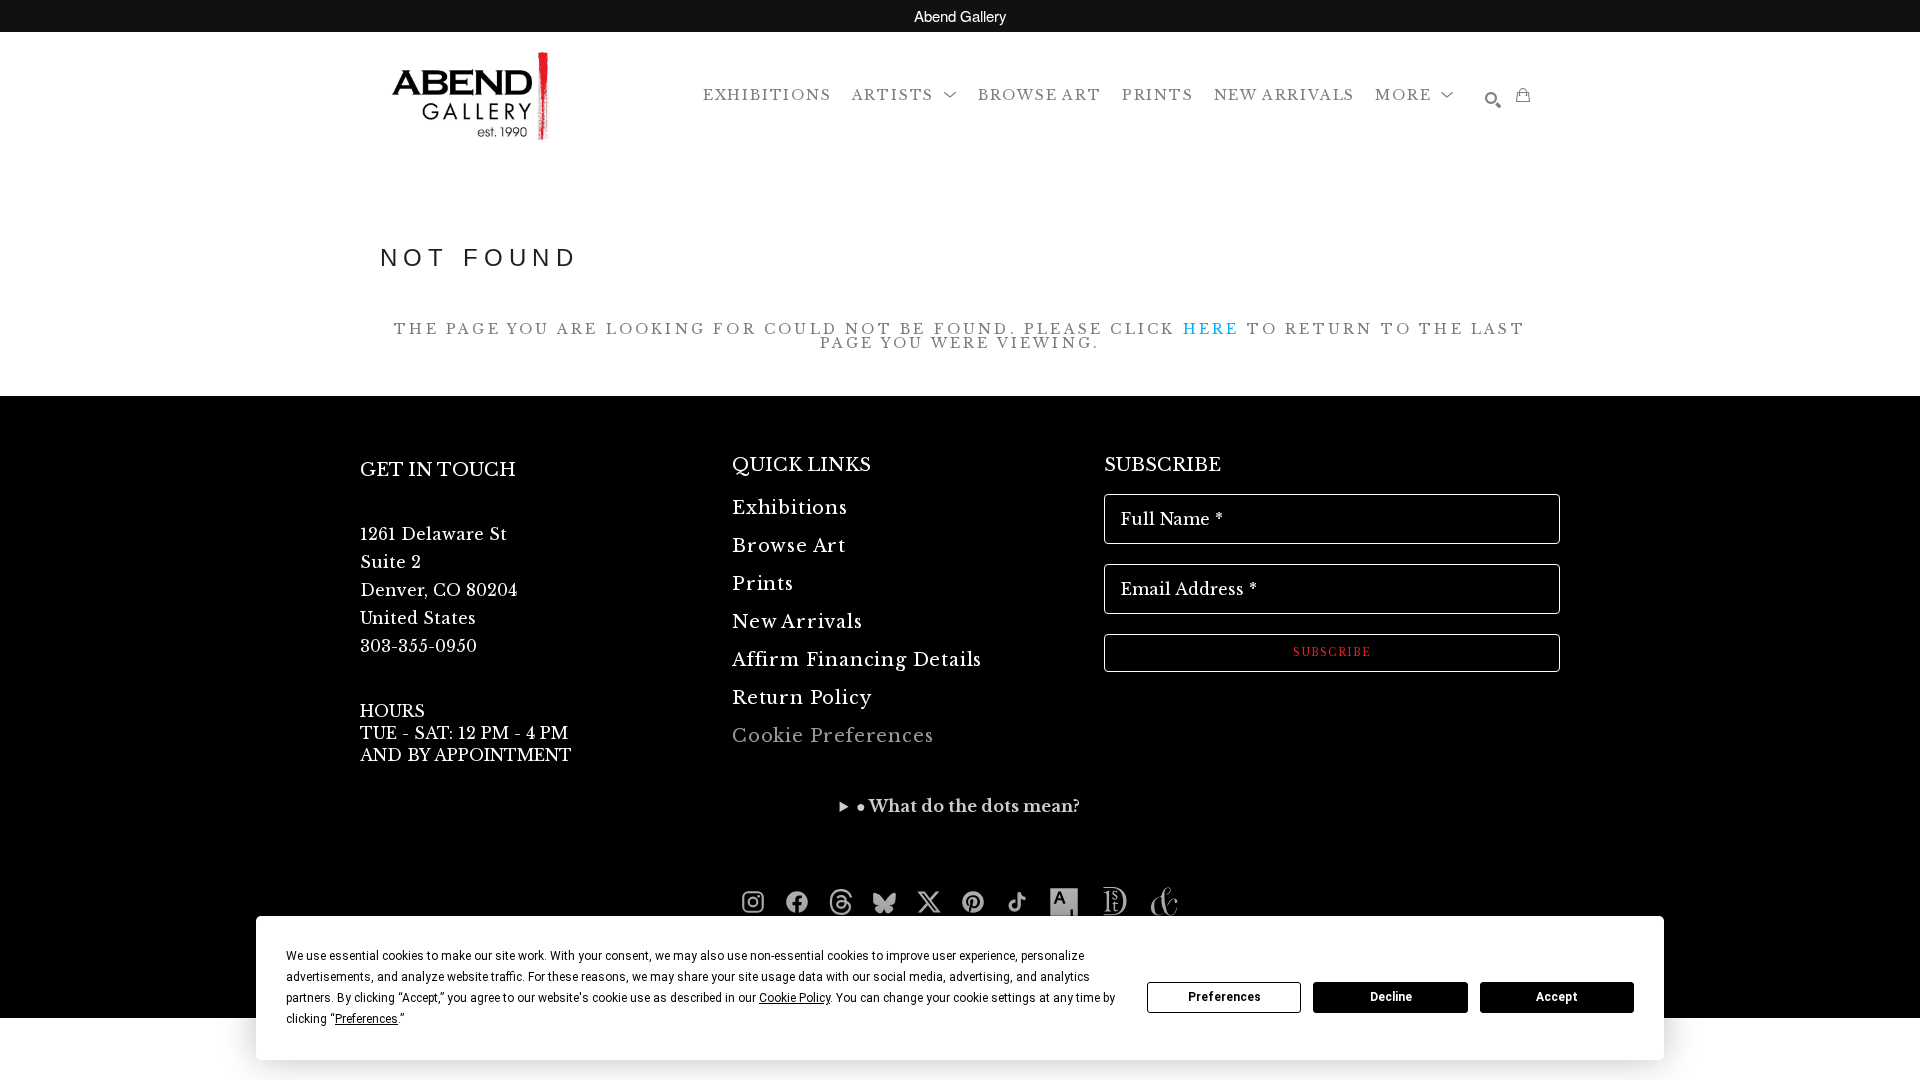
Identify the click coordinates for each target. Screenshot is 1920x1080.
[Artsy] (1064, 902)
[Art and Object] (1164, 902)
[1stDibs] (1114, 902)
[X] (929, 902)
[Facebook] (797, 902)
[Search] (1493, 100)
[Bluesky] (885, 902)
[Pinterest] (973, 902)
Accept (1557, 997)
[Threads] (841, 902)
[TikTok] (1017, 902)
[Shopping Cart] (1523, 95)
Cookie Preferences (832, 736)
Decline (1391, 997)
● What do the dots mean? (968, 806)
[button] (905, 94)
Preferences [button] (366, 1019)
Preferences (1224, 997)
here (1211, 329)
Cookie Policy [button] (794, 998)
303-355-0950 (418, 646)
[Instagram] (753, 902)
